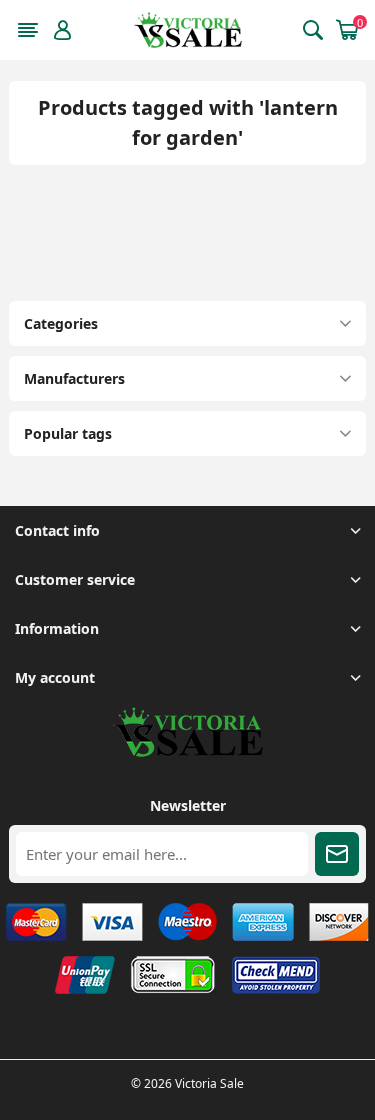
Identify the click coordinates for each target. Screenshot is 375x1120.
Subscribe (337, 854)
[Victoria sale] (188, 751)
